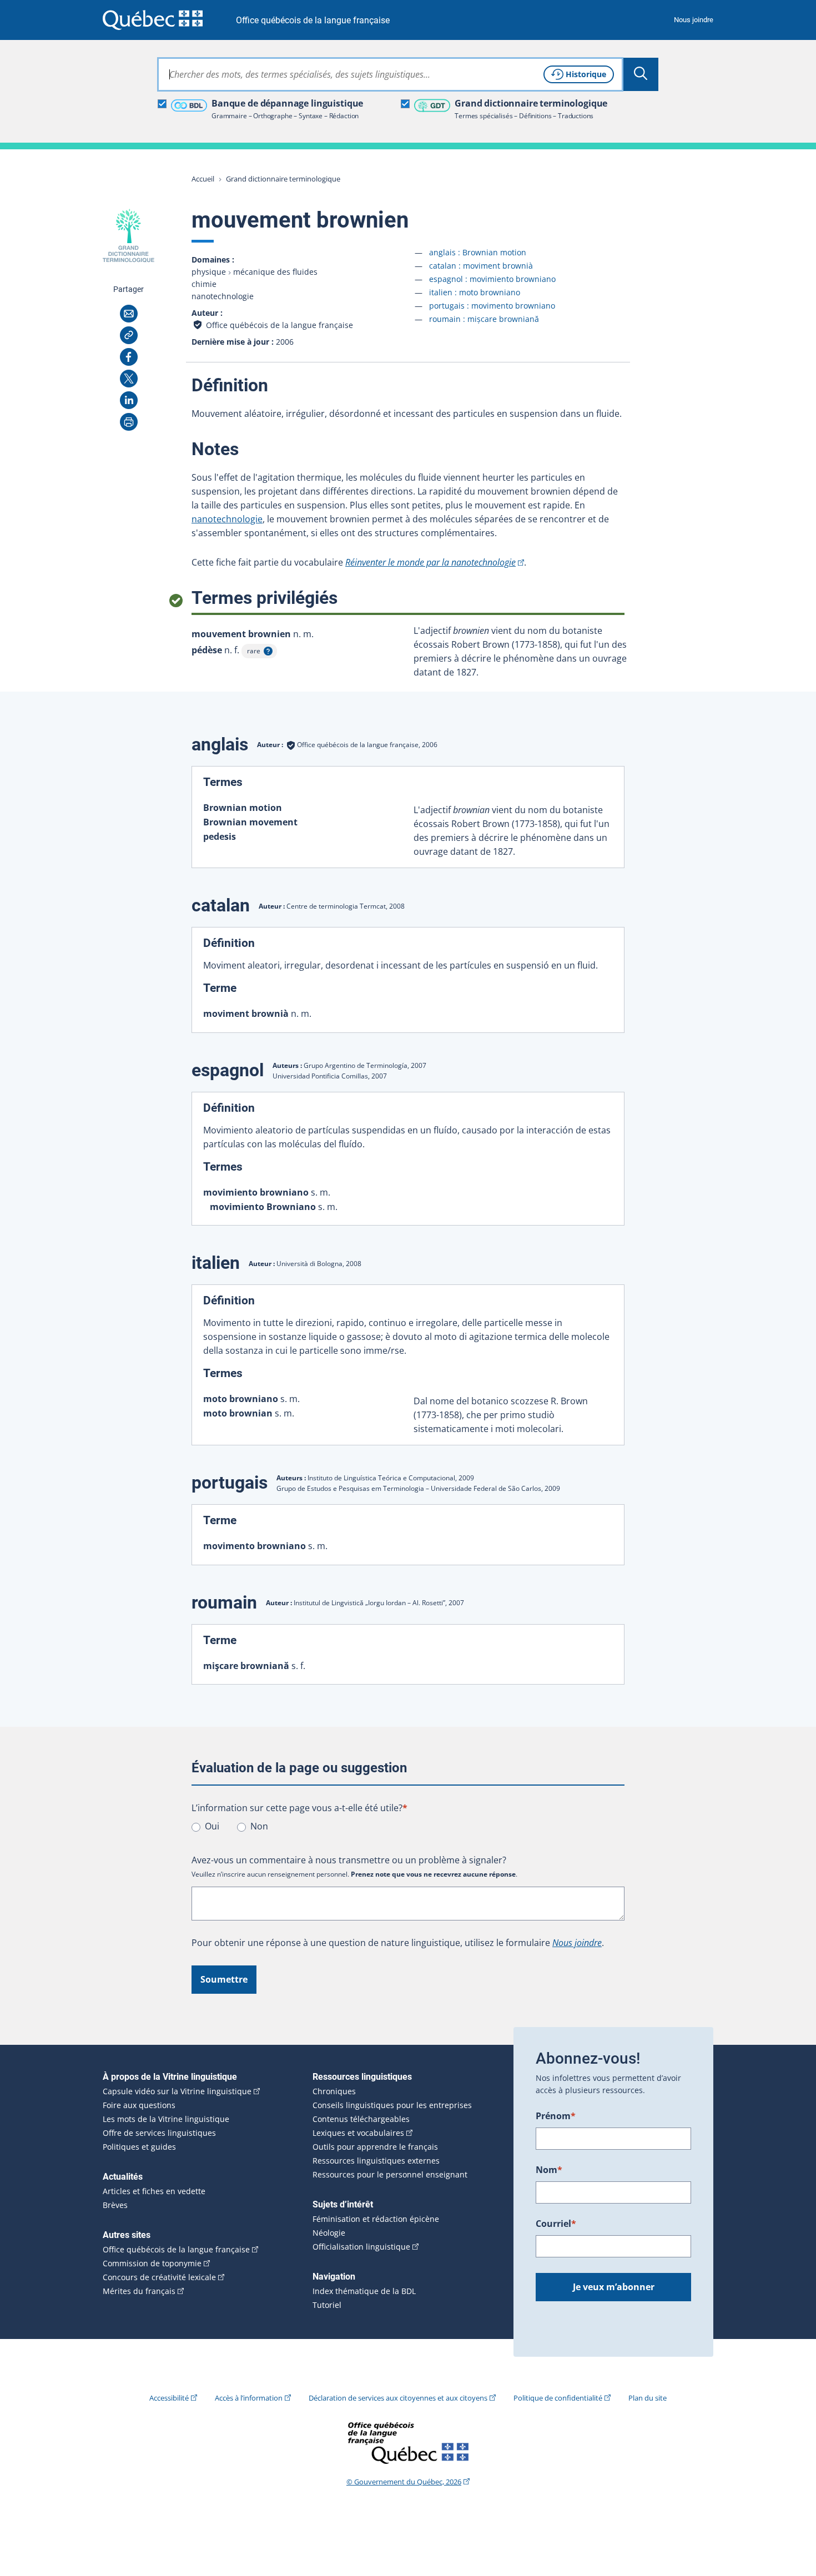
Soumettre (224, 1979)
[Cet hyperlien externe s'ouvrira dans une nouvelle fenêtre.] (153, 20)
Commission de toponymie (152, 2264)
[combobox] (390, 74)
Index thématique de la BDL (364, 2291)
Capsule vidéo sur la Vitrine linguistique (177, 2091)
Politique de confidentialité (558, 2398)
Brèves (115, 2205)
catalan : (481, 266)
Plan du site (648, 2398)
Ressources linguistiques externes (376, 2161)
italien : (475, 292)
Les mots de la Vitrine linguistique (166, 2119)
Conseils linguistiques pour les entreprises (392, 2105)
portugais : (492, 306)
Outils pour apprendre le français (375, 2147)
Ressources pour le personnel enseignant (390, 2175)
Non (259, 1826)
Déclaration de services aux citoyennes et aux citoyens (398, 2398)
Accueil (203, 179)
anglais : (478, 252)
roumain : (484, 319)
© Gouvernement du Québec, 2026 (404, 2482)
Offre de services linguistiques (159, 2133)
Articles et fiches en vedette (154, 2191)
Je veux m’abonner (614, 2287)
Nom (549, 2170)
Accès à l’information (249, 2398)
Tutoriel (327, 2305)
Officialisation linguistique (361, 2247)
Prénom (556, 2116)
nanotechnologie (227, 519)
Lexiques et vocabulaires (358, 2133)
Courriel (556, 2224)
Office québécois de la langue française (313, 20)
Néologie (329, 2233)
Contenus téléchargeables (361, 2119)
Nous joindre (694, 20)
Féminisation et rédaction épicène (376, 2219)
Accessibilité (169, 2398)
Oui (212, 1826)
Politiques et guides (139, 2147)
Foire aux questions (139, 2105)
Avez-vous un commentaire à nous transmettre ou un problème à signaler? (349, 1860)
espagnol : (492, 279)
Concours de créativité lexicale (159, 2277)
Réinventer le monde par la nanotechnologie (430, 562)
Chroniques (334, 2091)
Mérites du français (139, 2291)
